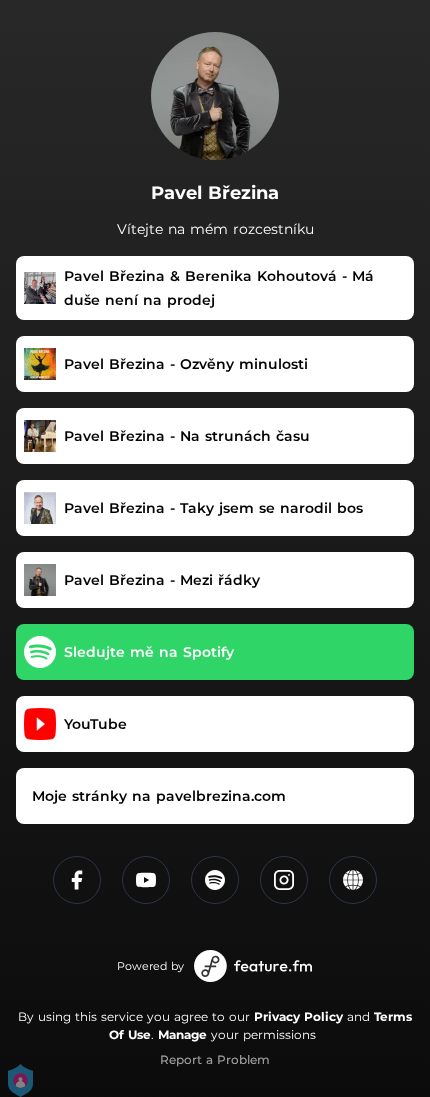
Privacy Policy (298, 1016)
